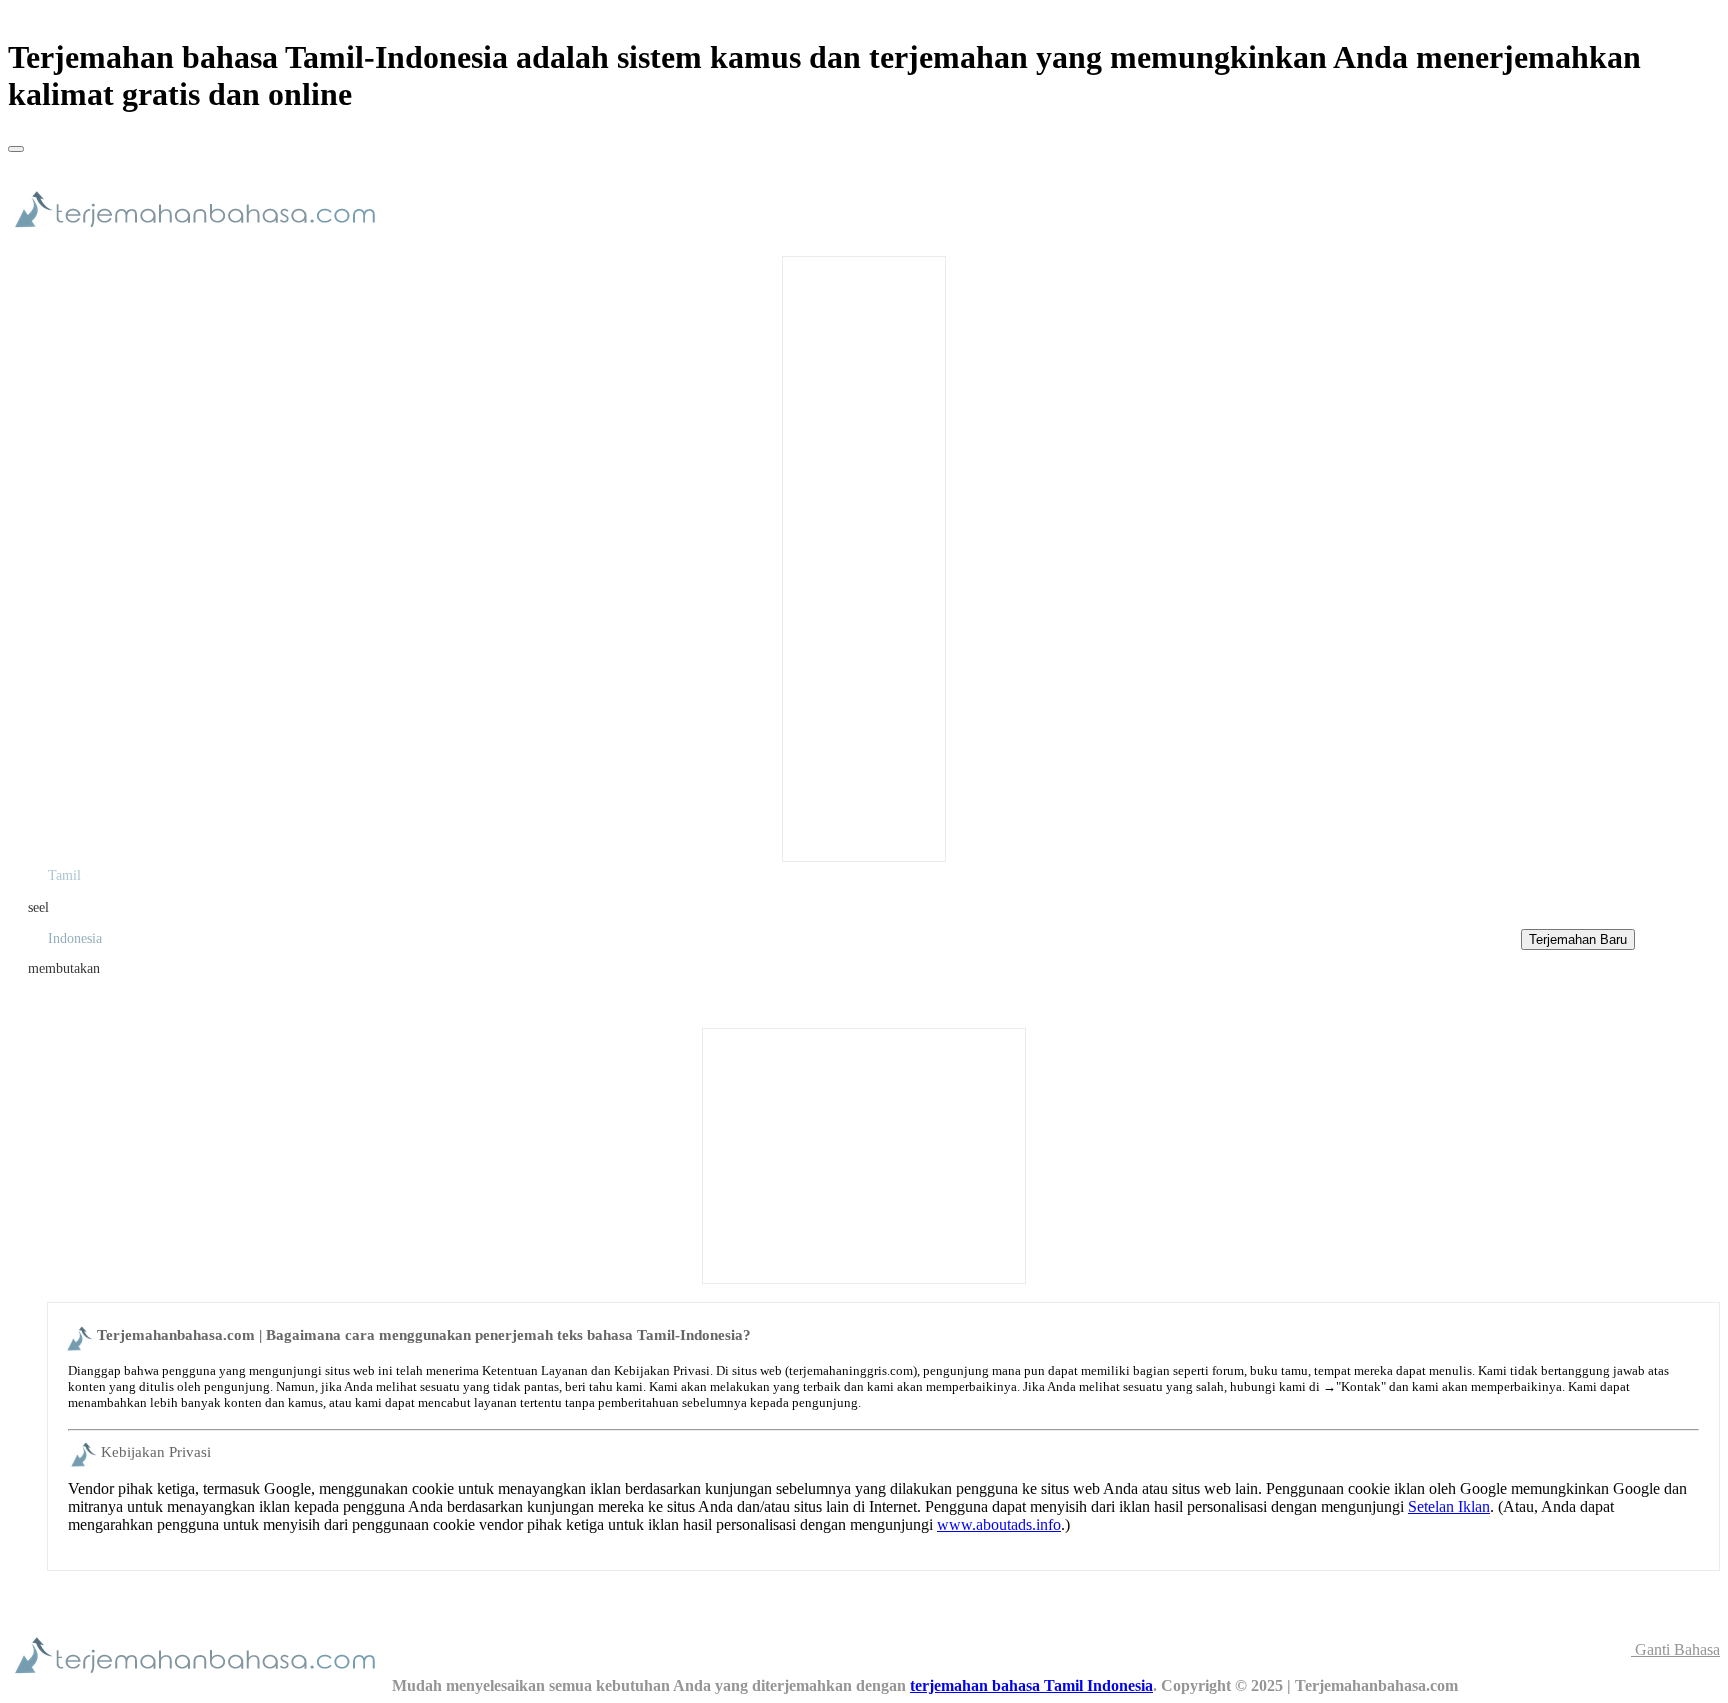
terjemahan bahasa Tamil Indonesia (1031, 1685)
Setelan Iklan (1449, 1506)
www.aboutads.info (999, 1524)
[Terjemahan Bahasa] (200, 236)
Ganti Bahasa (1675, 1649)
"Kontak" (1361, 1386)
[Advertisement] (864, 557)
